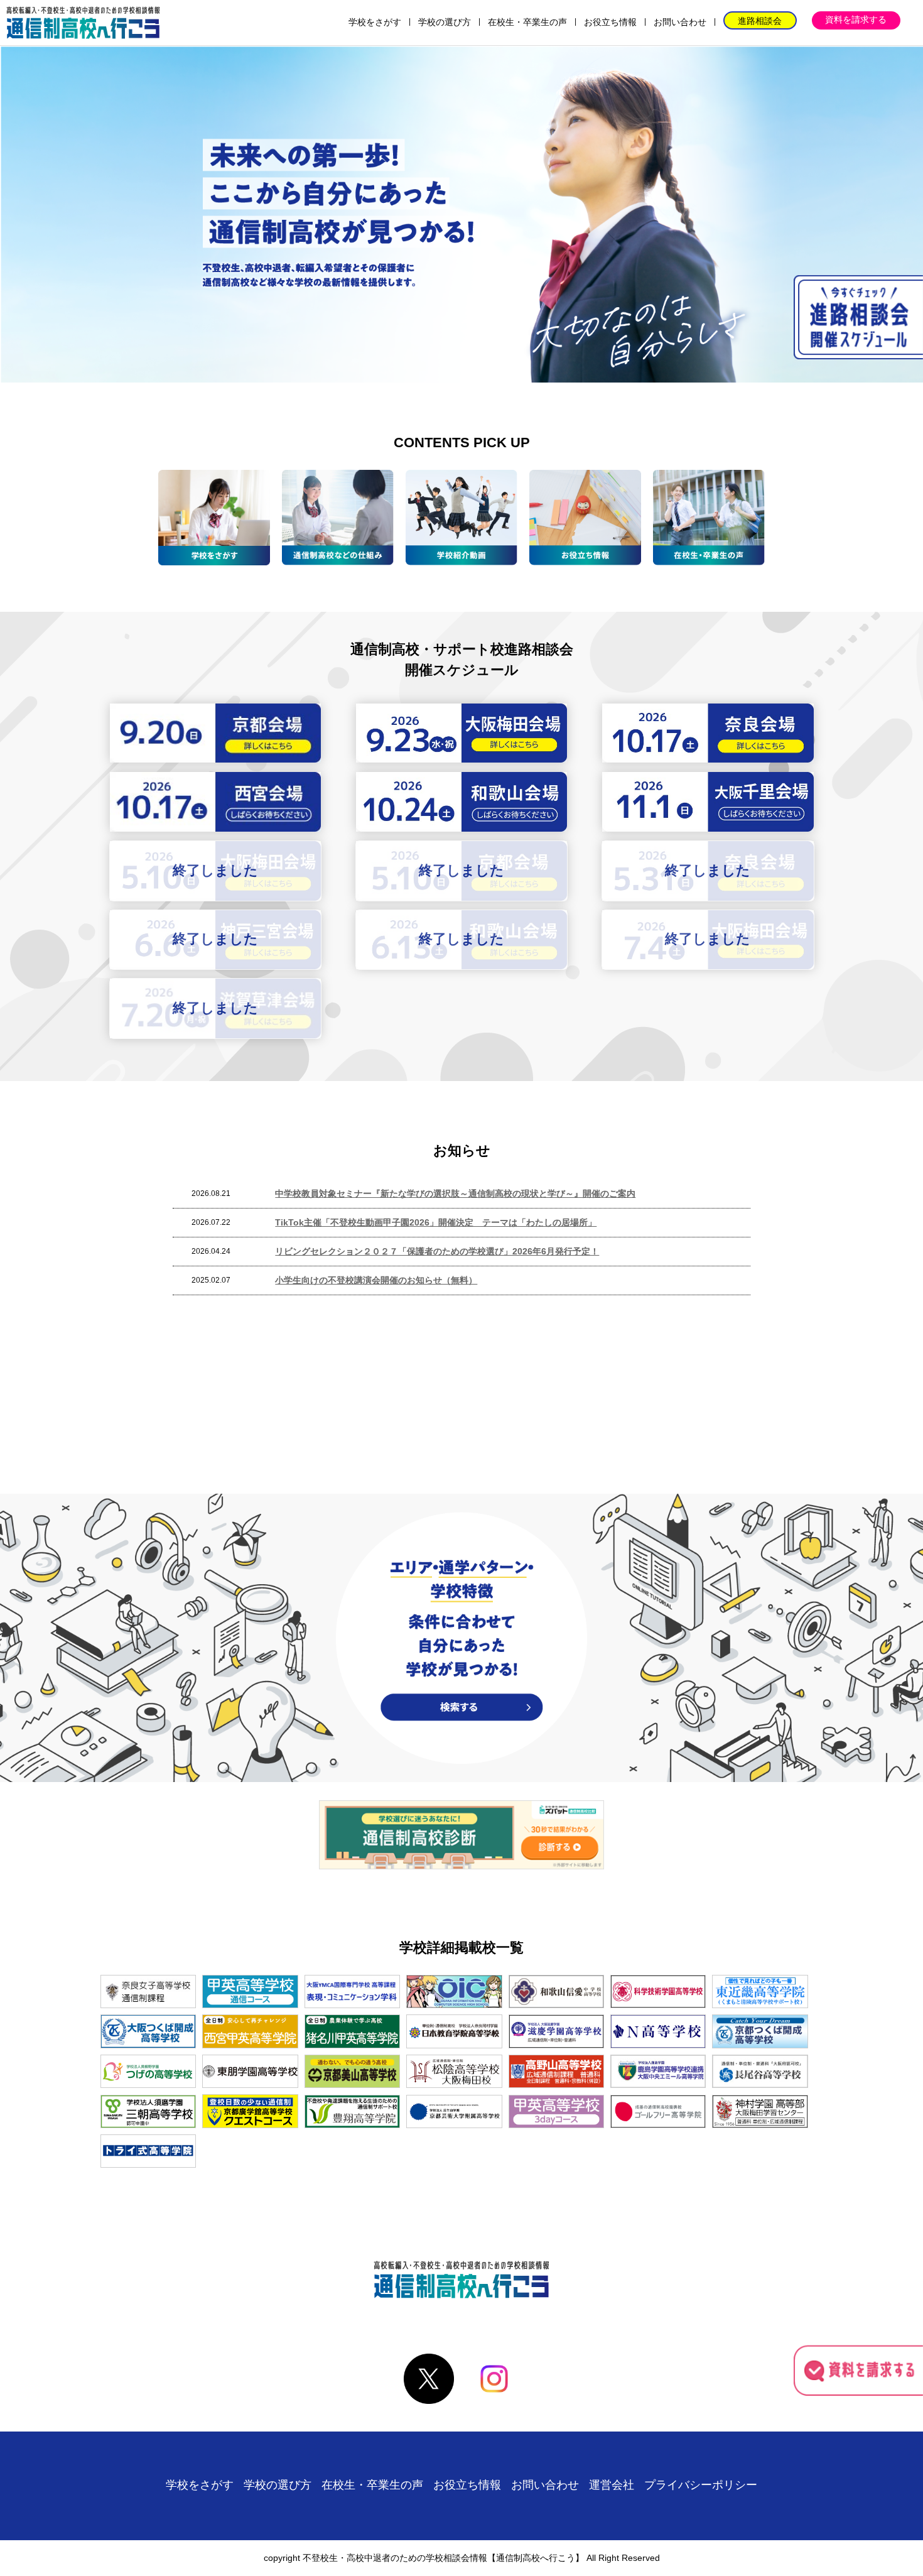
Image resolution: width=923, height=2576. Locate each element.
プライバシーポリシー (701, 2485)
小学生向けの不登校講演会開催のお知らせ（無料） (376, 1280)
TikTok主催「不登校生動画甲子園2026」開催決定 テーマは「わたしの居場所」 (436, 1222)
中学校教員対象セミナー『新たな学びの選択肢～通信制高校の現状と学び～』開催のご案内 (455, 1193)
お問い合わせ (680, 22)
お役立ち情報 (610, 22)
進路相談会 (760, 21)
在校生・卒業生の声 (527, 22)
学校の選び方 (445, 22)
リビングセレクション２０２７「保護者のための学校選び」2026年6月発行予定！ (437, 1251)
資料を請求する (856, 19)
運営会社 (612, 2485)
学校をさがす (375, 22)
